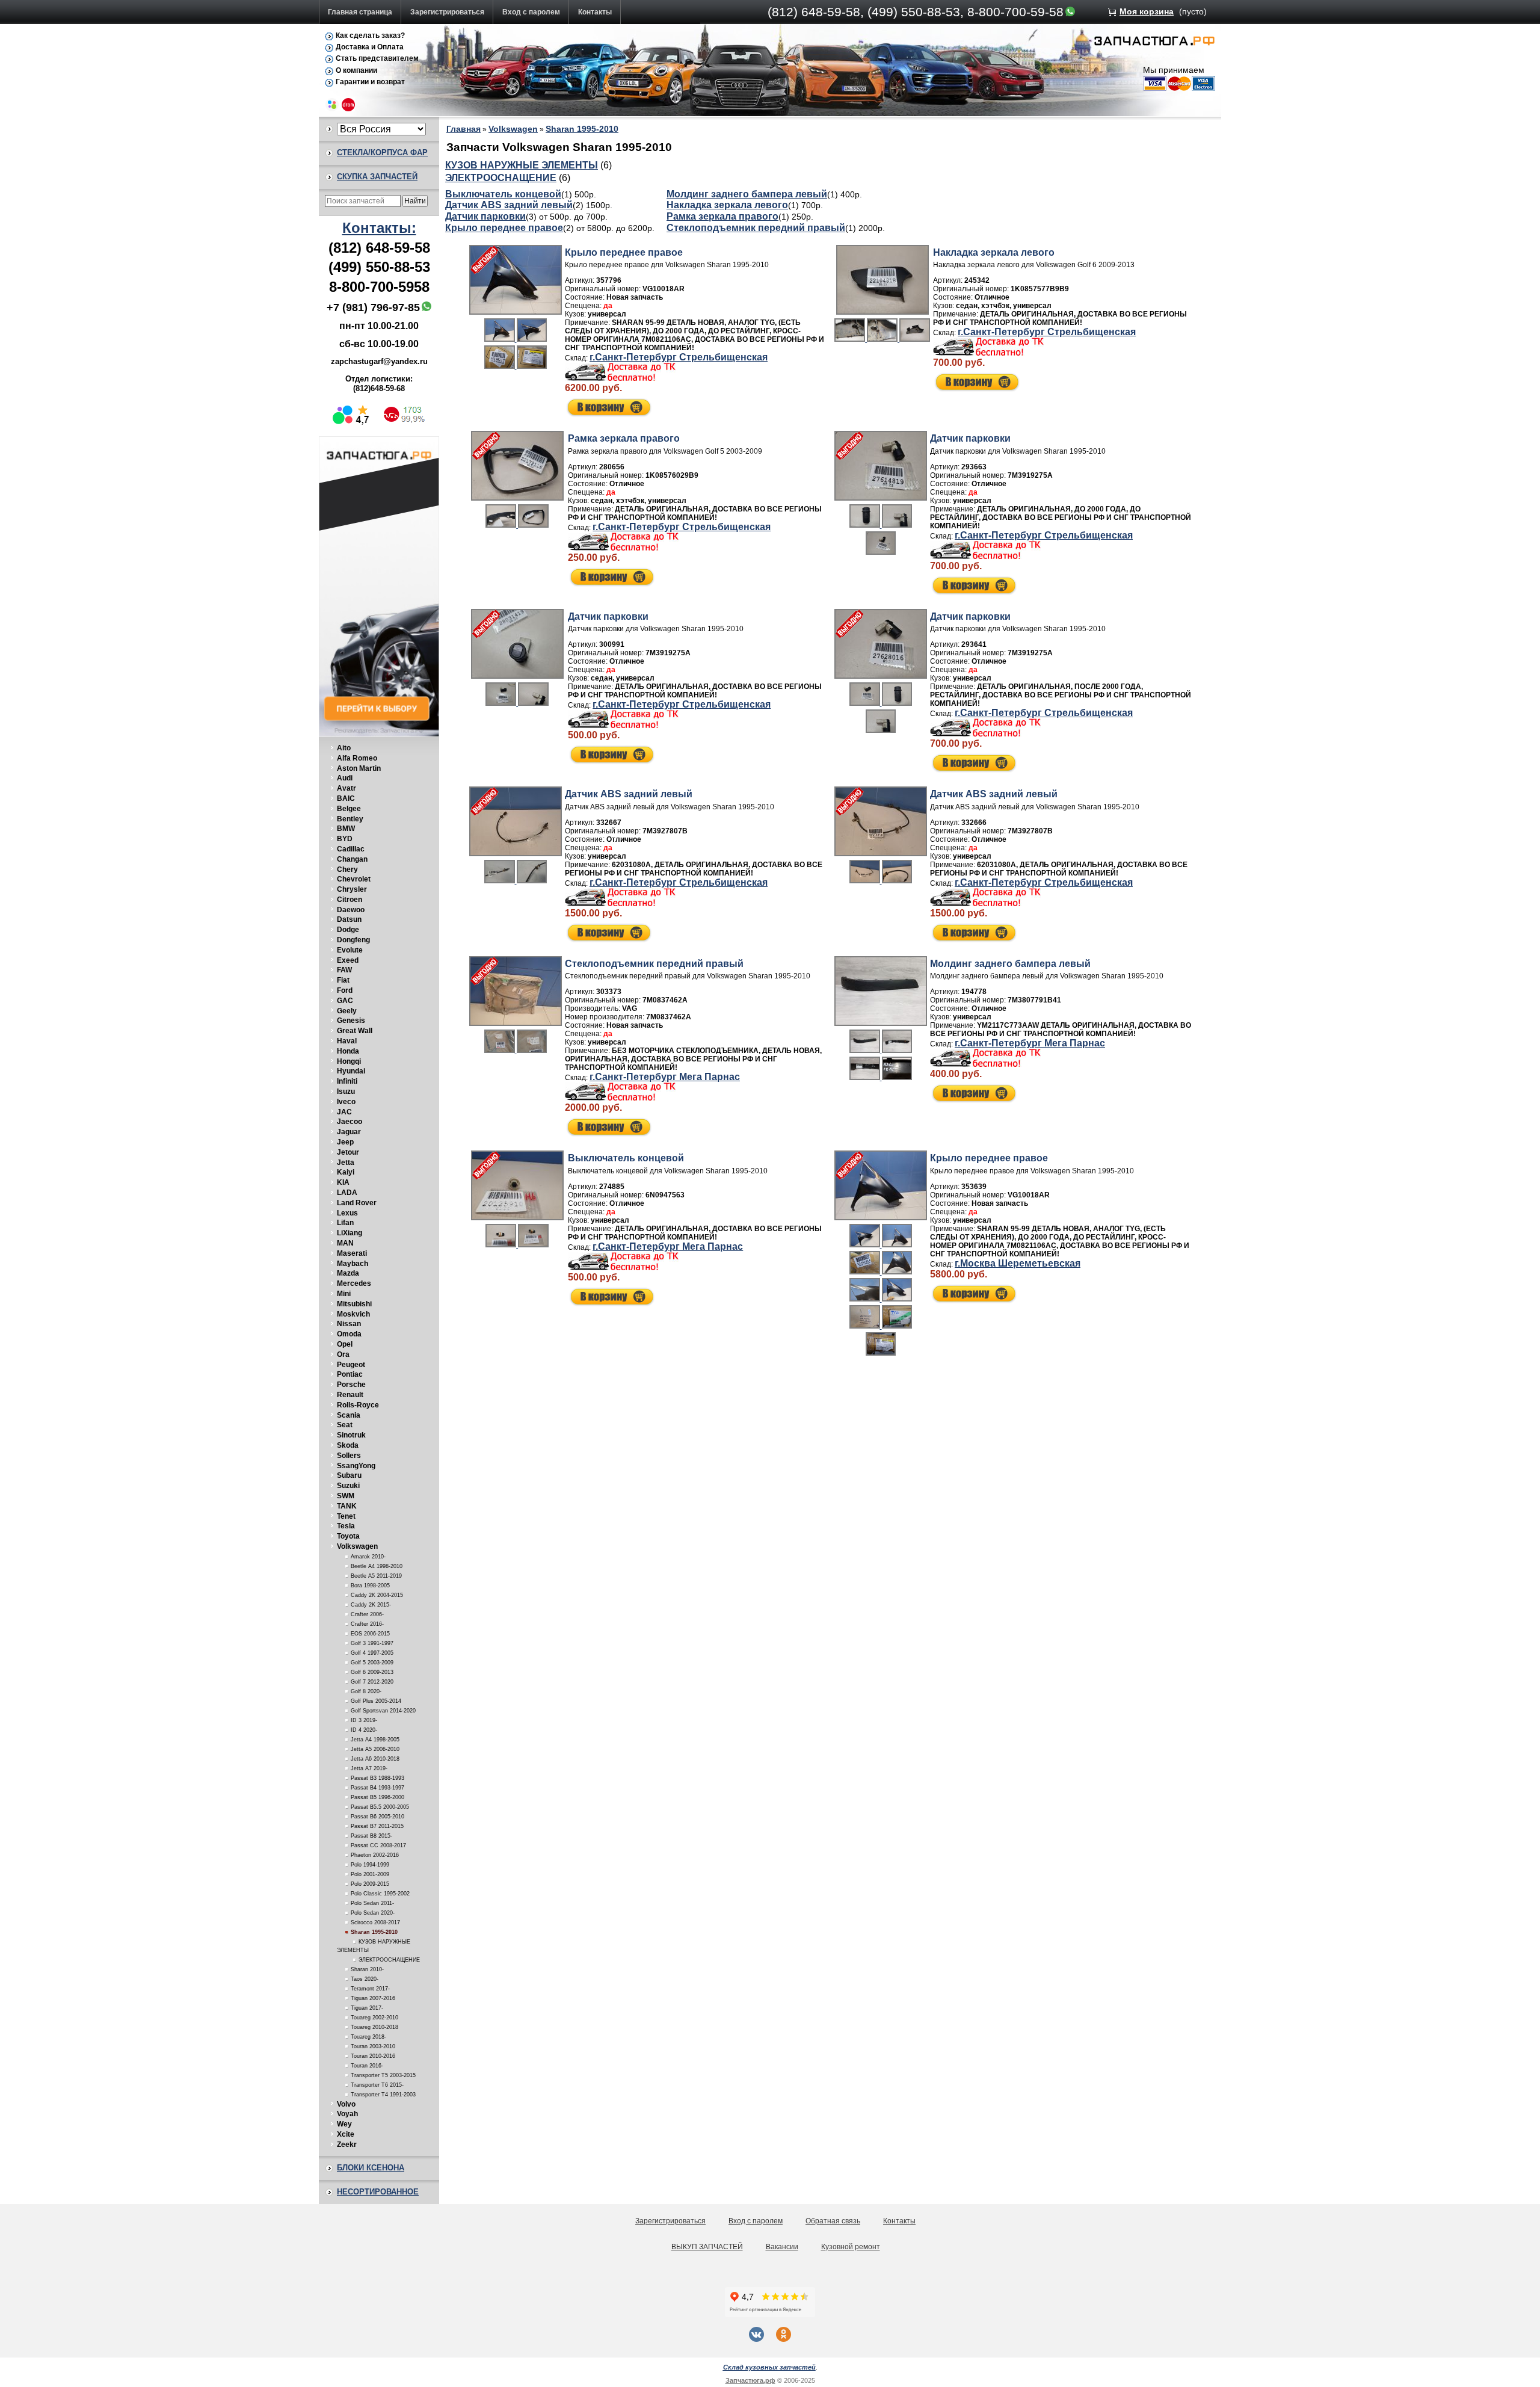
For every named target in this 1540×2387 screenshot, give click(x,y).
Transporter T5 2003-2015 (383, 2075)
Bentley (350, 819)
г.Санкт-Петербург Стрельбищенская (679, 357)
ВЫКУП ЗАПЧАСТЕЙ (707, 2247)
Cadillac (351, 849)
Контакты (595, 12)
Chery (347, 869)
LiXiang (350, 1233)
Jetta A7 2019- (369, 1768)
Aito (344, 748)
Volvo (346, 2104)
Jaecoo (350, 1122)
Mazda (348, 1273)
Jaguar (349, 1132)
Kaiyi (346, 1172)
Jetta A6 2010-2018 (375, 1759)
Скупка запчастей (377, 177)
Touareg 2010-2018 (374, 2027)
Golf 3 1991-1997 (372, 1643)
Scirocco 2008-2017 (375, 1922)
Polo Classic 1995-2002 (380, 1894)
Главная (464, 129)
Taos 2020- (365, 1979)
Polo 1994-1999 (370, 1865)
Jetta (346, 1163)
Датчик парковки (485, 216)
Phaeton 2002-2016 (375, 1855)
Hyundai (351, 1071)
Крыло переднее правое (504, 228)
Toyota (348, 1536)
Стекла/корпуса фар (382, 153)
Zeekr (347, 2145)
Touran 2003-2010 (373, 2046)
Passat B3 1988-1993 (377, 1778)
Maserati (352, 1253)
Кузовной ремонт (851, 2247)
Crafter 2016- (367, 1624)
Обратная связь (833, 2221)
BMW (346, 829)
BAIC (346, 798)
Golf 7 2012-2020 (372, 1682)
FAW (344, 970)
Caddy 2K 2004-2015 (377, 1595)
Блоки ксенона (371, 2168)
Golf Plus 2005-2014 (376, 1701)
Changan (352, 859)
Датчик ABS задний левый (509, 205)
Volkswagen (357, 1546)
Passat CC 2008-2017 (378, 1845)
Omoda (349, 1334)
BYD (345, 839)
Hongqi (349, 1061)
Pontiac (350, 1374)
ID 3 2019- (364, 1720)
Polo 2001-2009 (370, 1874)
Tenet (346, 1516)
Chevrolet (354, 879)
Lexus (347, 1213)
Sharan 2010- (367, 1969)
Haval (347, 1041)
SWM (346, 1496)
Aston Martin (359, 768)
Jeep (345, 1142)
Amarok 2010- (368, 1557)
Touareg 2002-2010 (374, 2018)
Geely (347, 1011)
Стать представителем (377, 58)
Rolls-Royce (358, 1405)
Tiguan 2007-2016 (373, 1998)
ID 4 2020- (364, 1730)
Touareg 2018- (368, 2037)
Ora (343, 1354)
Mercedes (354, 1283)
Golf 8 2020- (366, 1691)
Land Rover (357, 1203)
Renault (350, 1395)
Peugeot (351, 1365)
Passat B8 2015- (371, 1836)
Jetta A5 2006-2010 (375, 1749)
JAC (344, 1112)
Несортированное (378, 2192)
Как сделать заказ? (370, 36)
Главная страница (360, 12)
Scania (349, 1415)
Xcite (346, 2134)
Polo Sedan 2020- (373, 1913)
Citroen (350, 900)
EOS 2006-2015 (370, 1634)
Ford (345, 990)
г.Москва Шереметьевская (1018, 1263)
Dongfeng (353, 940)
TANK (347, 1506)
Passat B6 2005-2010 (377, 1817)
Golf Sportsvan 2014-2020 (383, 1711)
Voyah (347, 2114)
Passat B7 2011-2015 (377, 1826)
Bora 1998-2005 (370, 1586)
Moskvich (353, 1314)
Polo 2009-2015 (370, 1884)
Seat (345, 1425)
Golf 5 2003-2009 (372, 1663)
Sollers (349, 1456)
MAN (345, 1243)
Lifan (345, 1223)
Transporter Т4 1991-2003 (383, 2095)
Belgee (349, 809)
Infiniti (347, 1081)
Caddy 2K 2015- (371, 1605)
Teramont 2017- (370, 1989)
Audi (345, 778)
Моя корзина (1147, 11)
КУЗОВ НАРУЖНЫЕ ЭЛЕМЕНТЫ (522, 165)
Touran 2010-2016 (373, 2056)
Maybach (353, 1264)
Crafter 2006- (367, 1614)
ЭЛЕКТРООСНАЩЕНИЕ (389, 1960)
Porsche (351, 1385)
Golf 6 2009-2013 (372, 1672)
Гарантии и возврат (370, 82)
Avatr (346, 788)
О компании (356, 70)
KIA (343, 1182)
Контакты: (379, 228)
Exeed (348, 960)
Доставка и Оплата (370, 47)
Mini (344, 1294)
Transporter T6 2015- (377, 2085)
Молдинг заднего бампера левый (747, 194)
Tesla (346, 1526)
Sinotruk (351, 1435)
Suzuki (348, 1486)
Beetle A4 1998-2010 (377, 1566)
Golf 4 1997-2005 (372, 1653)
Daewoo (351, 910)
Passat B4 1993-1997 (377, 1788)
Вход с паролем (531, 12)
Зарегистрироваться (447, 12)
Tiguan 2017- (367, 2008)
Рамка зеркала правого (722, 216)
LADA (347, 1193)
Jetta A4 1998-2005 (375, 1740)
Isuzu (346, 1092)
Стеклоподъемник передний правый (756, 228)
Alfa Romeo (357, 758)
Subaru (349, 1475)
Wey (344, 2124)
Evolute (350, 950)
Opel (345, 1344)
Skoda (348, 1445)
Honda (348, 1051)
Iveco (346, 1102)
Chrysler (352, 889)
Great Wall (355, 1031)
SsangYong (356, 1466)
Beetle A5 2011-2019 (376, 1576)
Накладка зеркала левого (727, 205)
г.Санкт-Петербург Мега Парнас (665, 1077)
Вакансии (782, 2247)
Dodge (348, 930)
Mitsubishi (354, 1304)
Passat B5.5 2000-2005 (380, 1807)
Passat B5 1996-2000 (377, 1797)
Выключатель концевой (503, 194)
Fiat (343, 980)
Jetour (348, 1152)
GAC (345, 1001)
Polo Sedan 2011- (372, 1903)
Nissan (349, 1324)
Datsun (349, 919)
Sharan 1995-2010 (374, 1932)
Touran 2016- (367, 2066)
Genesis (351, 1021)
